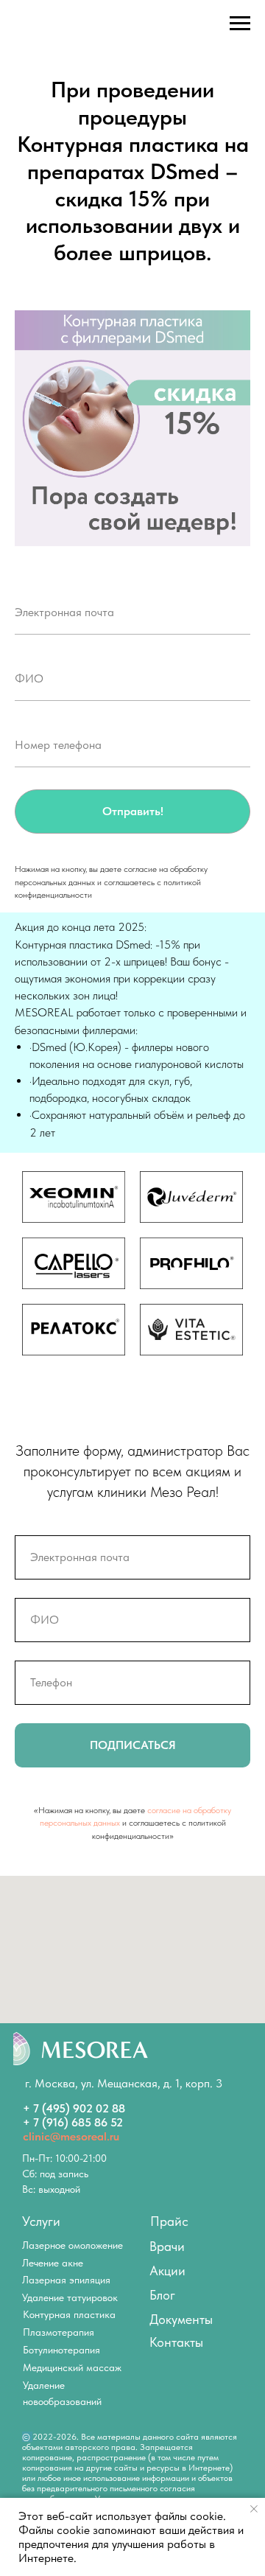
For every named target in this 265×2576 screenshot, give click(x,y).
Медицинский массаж (72, 2367)
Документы (181, 2319)
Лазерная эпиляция (66, 2280)
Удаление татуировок (70, 2297)
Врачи (167, 2246)
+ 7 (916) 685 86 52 (73, 2122)
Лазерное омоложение (73, 2245)
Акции (167, 2270)
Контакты (176, 2342)
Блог (162, 2295)
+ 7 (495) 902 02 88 (74, 2108)
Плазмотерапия (59, 2332)
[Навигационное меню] (240, 24)
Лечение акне (53, 2263)
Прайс (169, 2221)
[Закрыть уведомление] (254, 2509)
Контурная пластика (69, 2314)
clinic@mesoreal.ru (71, 2136)
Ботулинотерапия (61, 2350)
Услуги (41, 2221)
